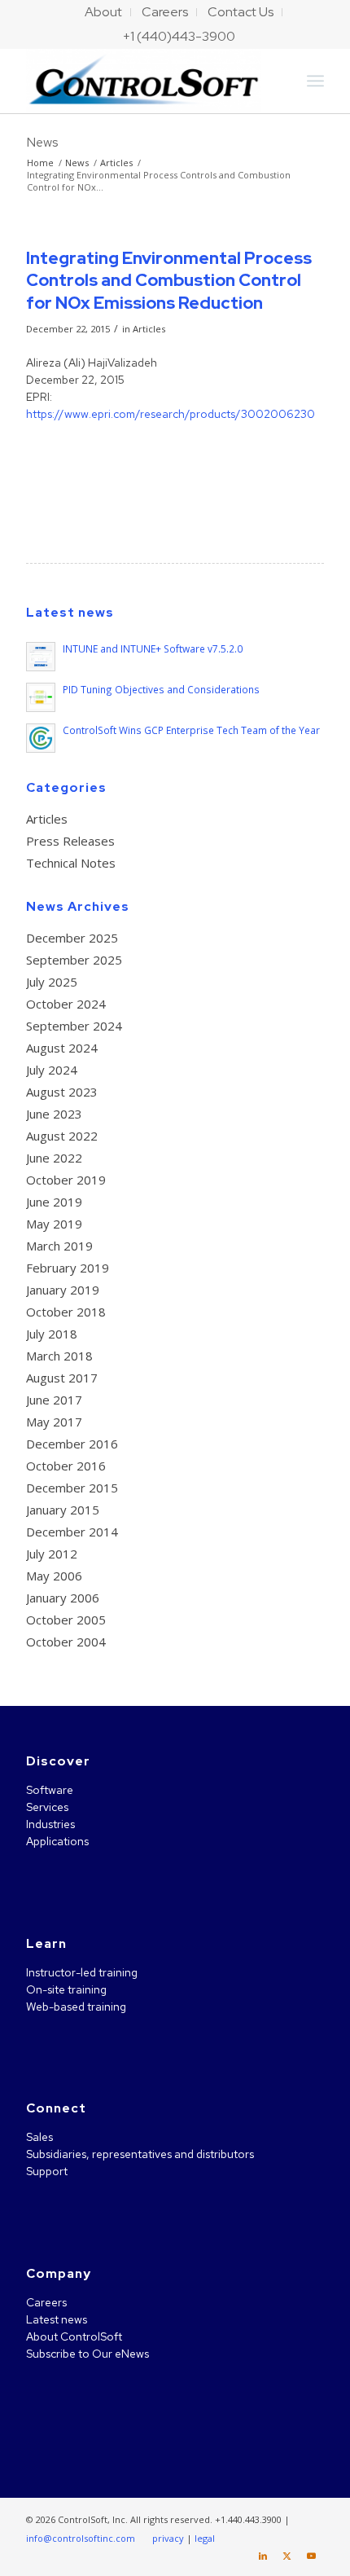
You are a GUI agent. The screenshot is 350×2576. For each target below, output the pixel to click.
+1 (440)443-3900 (179, 36)
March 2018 (59, 1356)
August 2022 (62, 1136)
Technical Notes (71, 863)
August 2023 (62, 1092)
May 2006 (54, 1576)
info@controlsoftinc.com (81, 2538)
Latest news (57, 2319)
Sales (39, 2137)
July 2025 (52, 982)
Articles (149, 329)
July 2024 (52, 1070)
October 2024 (66, 1004)
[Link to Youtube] (312, 2556)
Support (47, 2171)
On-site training (66, 1989)
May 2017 (54, 1422)
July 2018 (52, 1334)
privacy (168, 2538)
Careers (46, 2302)
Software (50, 1790)
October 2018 (66, 1312)
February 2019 (68, 1268)
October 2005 (66, 1620)
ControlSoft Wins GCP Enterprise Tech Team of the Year (191, 730)
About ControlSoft (74, 2336)
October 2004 (66, 1642)
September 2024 (74, 1026)
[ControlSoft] (145, 81)
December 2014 (72, 1532)
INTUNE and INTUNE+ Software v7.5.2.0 (153, 648)
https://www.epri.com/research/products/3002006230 (171, 414)
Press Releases (70, 841)
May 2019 (54, 1224)
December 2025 (72, 938)
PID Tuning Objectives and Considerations (161, 689)
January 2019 (63, 1290)
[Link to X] (287, 2556)
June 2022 (54, 1158)
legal (205, 2538)
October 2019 (66, 1180)
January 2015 (63, 1510)
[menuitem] (104, 12)
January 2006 (63, 1598)
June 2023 (54, 1114)
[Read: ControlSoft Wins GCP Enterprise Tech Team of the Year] (41, 738)
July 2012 (52, 1554)
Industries (50, 1824)
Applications (57, 1841)
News (42, 142)
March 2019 (59, 1246)
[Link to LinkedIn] (263, 2556)
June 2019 (54, 1202)
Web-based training (76, 2007)
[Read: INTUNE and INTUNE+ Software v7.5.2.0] (41, 657)
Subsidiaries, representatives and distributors (140, 2154)
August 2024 (62, 1048)
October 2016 (66, 1466)
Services (47, 1807)
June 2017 (54, 1400)
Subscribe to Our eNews (87, 2354)
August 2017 (62, 1378)
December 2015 (72, 1488)
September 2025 (74, 960)
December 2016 (72, 1444)
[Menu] (315, 81)
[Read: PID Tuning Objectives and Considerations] (41, 697)
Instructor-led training (82, 1972)
